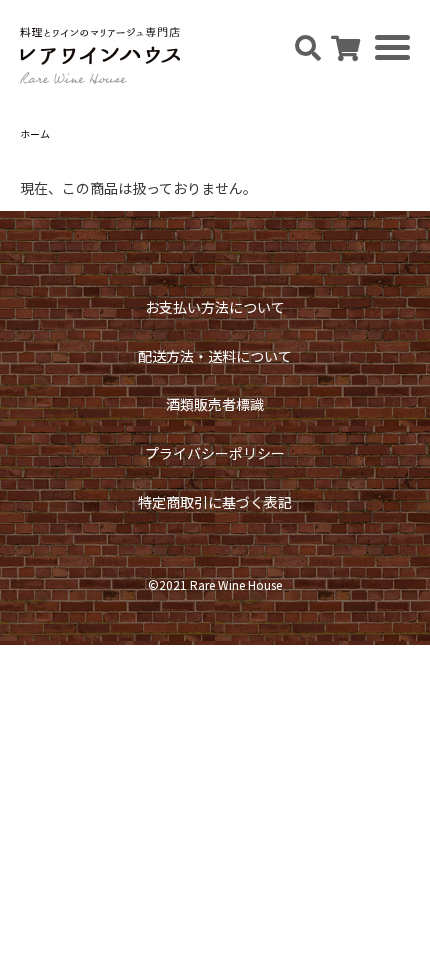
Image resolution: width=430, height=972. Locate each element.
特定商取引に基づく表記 (215, 502)
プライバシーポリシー (215, 453)
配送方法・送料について (215, 356)
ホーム (35, 133)
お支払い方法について (215, 307)
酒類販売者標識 (215, 404)
